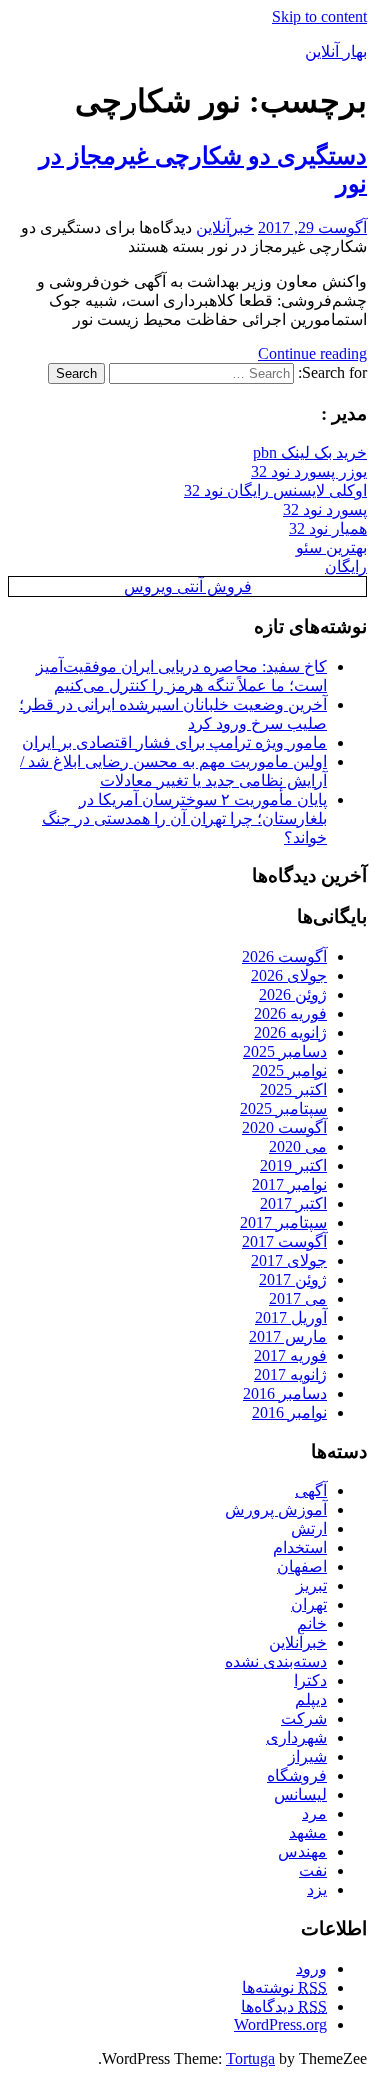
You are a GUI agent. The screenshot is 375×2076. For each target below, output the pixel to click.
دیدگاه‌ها (284, 2006)
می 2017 (298, 1298)
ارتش (309, 1528)
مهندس (302, 1851)
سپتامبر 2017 (283, 1222)
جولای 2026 (289, 975)
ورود (311, 1968)
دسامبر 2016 (285, 1393)
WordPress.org (280, 2024)
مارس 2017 (288, 1336)
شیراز (307, 1756)
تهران (309, 1604)
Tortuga (250, 2058)
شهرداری (296, 1737)
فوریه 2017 (290, 1355)
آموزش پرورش (276, 1509)
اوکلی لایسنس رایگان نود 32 (275, 490)
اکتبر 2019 (293, 1165)
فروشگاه (297, 1775)
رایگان (346, 566)
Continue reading (312, 353)
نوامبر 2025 (289, 1070)
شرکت (304, 1718)
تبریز (311, 1585)
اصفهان (302, 1566)
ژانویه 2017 (290, 1374)
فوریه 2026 (290, 1013)
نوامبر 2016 (289, 1412)
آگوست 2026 (284, 956)
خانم (312, 1623)
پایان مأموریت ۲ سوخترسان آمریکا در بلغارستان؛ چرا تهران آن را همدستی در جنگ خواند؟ (184, 818)
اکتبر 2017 (293, 1203)
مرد (314, 1813)
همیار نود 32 (328, 528)
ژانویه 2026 (290, 1032)
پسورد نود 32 (325, 509)
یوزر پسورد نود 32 (309, 471)
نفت (313, 1870)
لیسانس (300, 1794)
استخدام (300, 1547)
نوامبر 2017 (289, 1184)
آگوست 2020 (284, 1127)
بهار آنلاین (336, 51)
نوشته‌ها (284, 1987)
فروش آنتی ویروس (188, 586)
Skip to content (319, 16)
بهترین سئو (331, 547)
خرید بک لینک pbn (310, 452)
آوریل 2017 (291, 1317)
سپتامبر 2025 (283, 1108)
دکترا (310, 1680)
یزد (317, 1889)
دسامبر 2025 (285, 1051)
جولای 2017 (289, 1260)
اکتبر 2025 (293, 1089)
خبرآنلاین (225, 227)
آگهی (311, 1490)
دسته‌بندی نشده (276, 1661)
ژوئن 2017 (293, 1279)
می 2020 (298, 1146)
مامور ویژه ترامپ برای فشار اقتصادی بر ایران (174, 742)
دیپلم (311, 1699)
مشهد (308, 1832)
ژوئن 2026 (293, 994)
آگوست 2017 (284, 1241)
